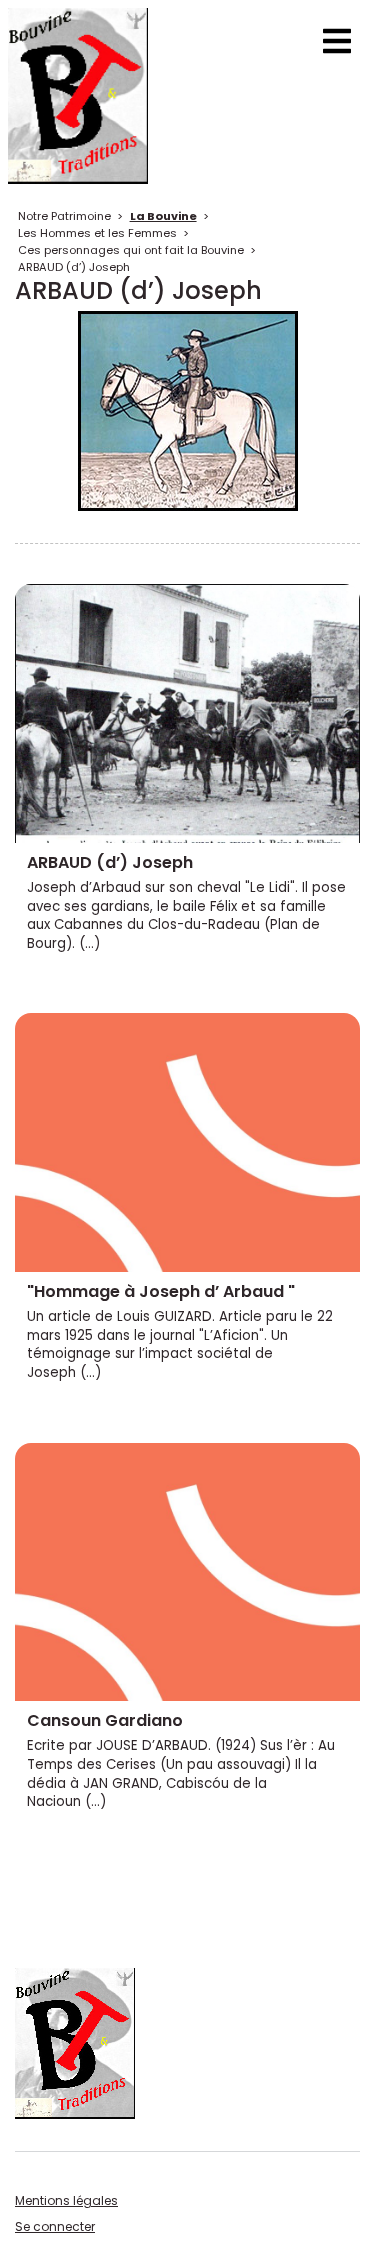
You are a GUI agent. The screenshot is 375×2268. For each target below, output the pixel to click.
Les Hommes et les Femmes (97, 233)
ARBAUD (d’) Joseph (74, 267)
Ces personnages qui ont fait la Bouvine (131, 250)
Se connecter (55, 2226)
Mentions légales (66, 2200)
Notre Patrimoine (64, 216)
